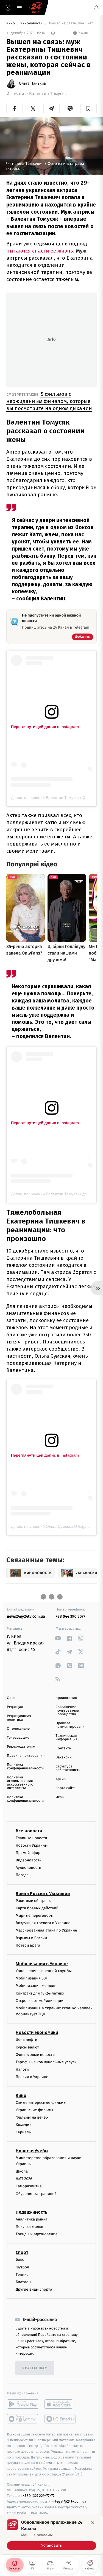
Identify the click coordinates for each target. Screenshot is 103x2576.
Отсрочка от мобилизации (40, 2000)
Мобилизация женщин (36, 1986)
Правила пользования (26, 1756)
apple (61, 2404)
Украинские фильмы (34, 2110)
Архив (61, 1779)
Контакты (64, 1748)
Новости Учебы (32, 2151)
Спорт (22, 2252)
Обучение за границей (36, 2194)
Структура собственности (68, 1768)
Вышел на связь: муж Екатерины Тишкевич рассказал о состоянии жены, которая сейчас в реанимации (72, 23)
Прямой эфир (28, 1853)
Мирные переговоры (35, 1915)
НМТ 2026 (24, 2179)
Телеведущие (18, 1738)
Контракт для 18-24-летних (40, 1993)
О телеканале (18, 1729)
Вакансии (64, 1757)
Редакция (15, 1707)
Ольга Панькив (32, 84)
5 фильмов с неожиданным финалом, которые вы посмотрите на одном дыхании (49, 401)
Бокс (20, 2260)
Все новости (29, 1831)
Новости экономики (37, 2032)
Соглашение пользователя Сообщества (68, 1711)
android (23, 2404)
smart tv (23, 2419)
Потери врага (28, 1945)
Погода (22, 1875)
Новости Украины (32, 1845)
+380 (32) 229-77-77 (39, 2496)
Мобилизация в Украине (42, 1964)
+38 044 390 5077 (71, 1616)
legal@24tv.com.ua (71, 2501)
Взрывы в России (31, 1938)
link (58, 1638)
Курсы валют (27, 2047)
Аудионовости (28, 1868)
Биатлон (23, 2282)
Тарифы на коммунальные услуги (46, 2062)
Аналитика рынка (32, 2219)
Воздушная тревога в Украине (43, 1923)
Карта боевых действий (37, 1908)
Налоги (22, 2069)
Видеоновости (29, 1860)
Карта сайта (66, 1788)
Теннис (22, 2275)
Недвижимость (32, 2212)
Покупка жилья (29, 2227)
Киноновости (32, 23)
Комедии (24, 2125)
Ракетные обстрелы (34, 1900)
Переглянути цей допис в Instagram (45, 727)
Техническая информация (67, 1738)
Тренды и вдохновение (37, 2234)
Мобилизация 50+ (32, 1978)
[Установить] (51, 2535)
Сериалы (24, 2132)
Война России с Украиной (43, 1893)
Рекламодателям (21, 1747)
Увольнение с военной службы (44, 1971)
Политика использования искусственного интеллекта (20, 1783)
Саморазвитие (29, 2186)
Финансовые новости (35, 2055)
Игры (60, 1797)
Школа (22, 2171)
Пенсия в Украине (32, 2077)
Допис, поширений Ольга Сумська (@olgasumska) (56, 1526)
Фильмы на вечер (32, 2117)
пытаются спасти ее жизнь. (40, 251)
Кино (11, 23)
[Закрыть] (93, 2523)
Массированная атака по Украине (46, 1930)
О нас (11, 1698)
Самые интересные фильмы (41, 2102)
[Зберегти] (89, 108)
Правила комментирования (71, 1725)
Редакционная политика (19, 1718)
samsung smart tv (61, 2419)
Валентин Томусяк (48, 94)
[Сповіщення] (96, 8)
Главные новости (31, 1838)
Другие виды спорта (34, 2289)
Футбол (22, 2267)
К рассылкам (35, 2368)
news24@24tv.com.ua (26, 1616)
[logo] (36, 8)
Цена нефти (27, 2040)
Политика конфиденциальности (25, 1767)
